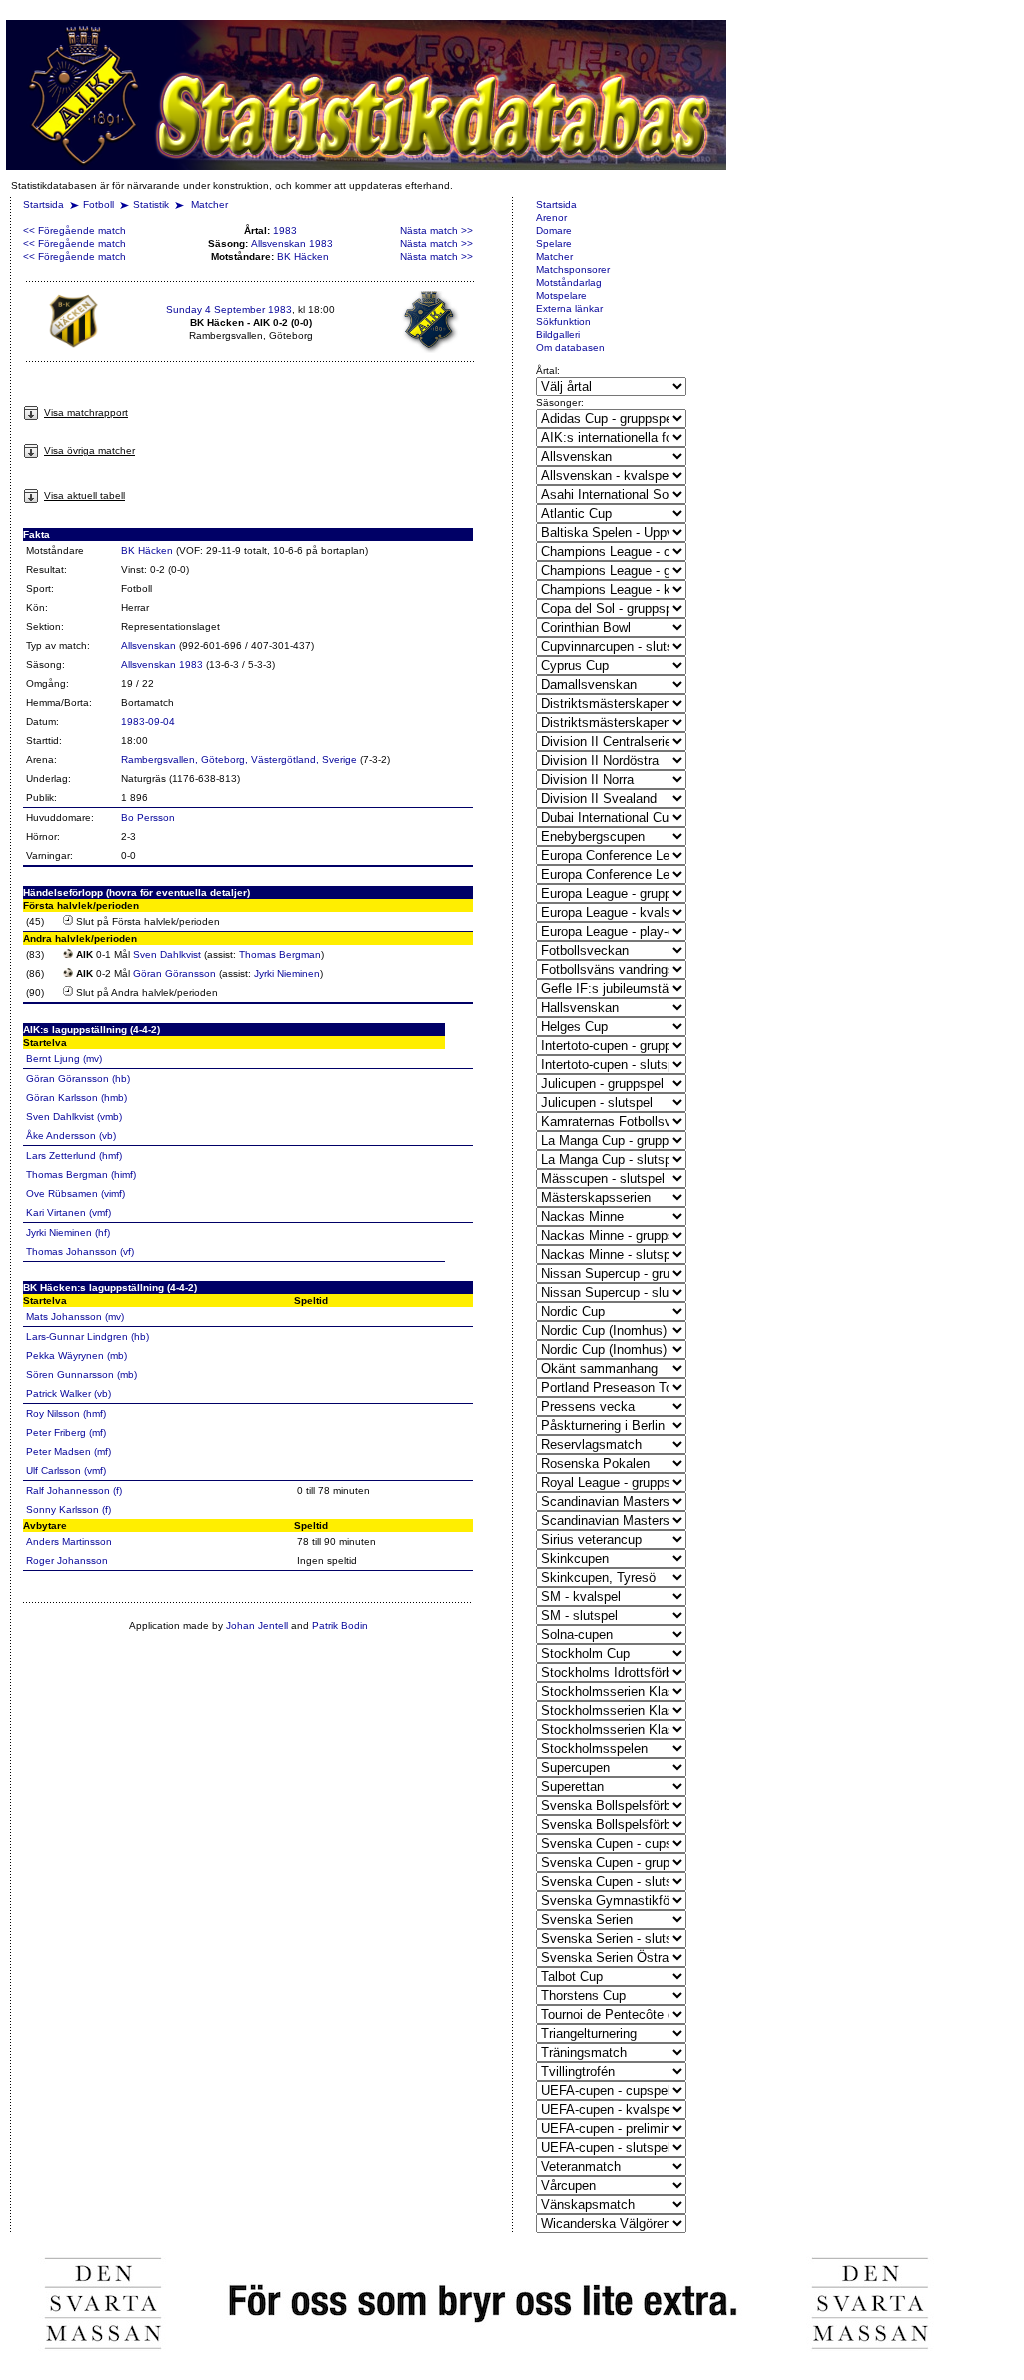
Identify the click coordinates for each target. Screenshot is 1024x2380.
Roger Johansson (67, 1560)
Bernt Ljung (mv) (64, 1058)
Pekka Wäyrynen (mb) (76, 1355)
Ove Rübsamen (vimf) (75, 1193)
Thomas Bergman (280, 954)
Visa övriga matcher (89, 450)
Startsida (43, 204)
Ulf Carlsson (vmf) (66, 1470)
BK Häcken (303, 256)
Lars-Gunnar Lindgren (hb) (87, 1336)
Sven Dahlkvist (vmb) (74, 1116)
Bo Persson (148, 817)
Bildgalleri (558, 334)
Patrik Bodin (340, 1625)
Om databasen (570, 347)
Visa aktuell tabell (84, 495)
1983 (285, 230)
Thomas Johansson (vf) (80, 1251)
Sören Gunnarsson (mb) (81, 1374)
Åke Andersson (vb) (71, 1135)
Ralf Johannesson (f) (74, 1490)
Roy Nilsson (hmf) (66, 1413)
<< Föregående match (74, 230)
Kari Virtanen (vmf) (68, 1212)
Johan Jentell (257, 1625)
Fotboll (98, 204)
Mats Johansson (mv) (75, 1316)
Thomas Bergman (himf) (81, 1174)
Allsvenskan (148, 645)
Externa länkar (569, 308)
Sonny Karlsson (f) (68, 1509)
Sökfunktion (563, 321)
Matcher (209, 204)
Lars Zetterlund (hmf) (74, 1155)
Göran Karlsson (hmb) (76, 1097)
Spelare (554, 243)
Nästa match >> (436, 230)
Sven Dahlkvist (167, 954)
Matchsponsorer (573, 269)
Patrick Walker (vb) (68, 1393)
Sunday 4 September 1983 (229, 309)
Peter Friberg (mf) (66, 1432)
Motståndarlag (569, 282)
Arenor (551, 217)
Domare (554, 230)
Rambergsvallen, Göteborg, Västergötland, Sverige (239, 759)
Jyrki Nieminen (287, 973)
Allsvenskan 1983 (292, 243)
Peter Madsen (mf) (68, 1451)
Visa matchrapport (86, 412)
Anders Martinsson (69, 1541)
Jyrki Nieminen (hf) (68, 1232)
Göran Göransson (174, 973)
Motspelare (561, 295)
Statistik (151, 204)
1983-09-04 (148, 721)
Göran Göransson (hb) (78, 1078)
